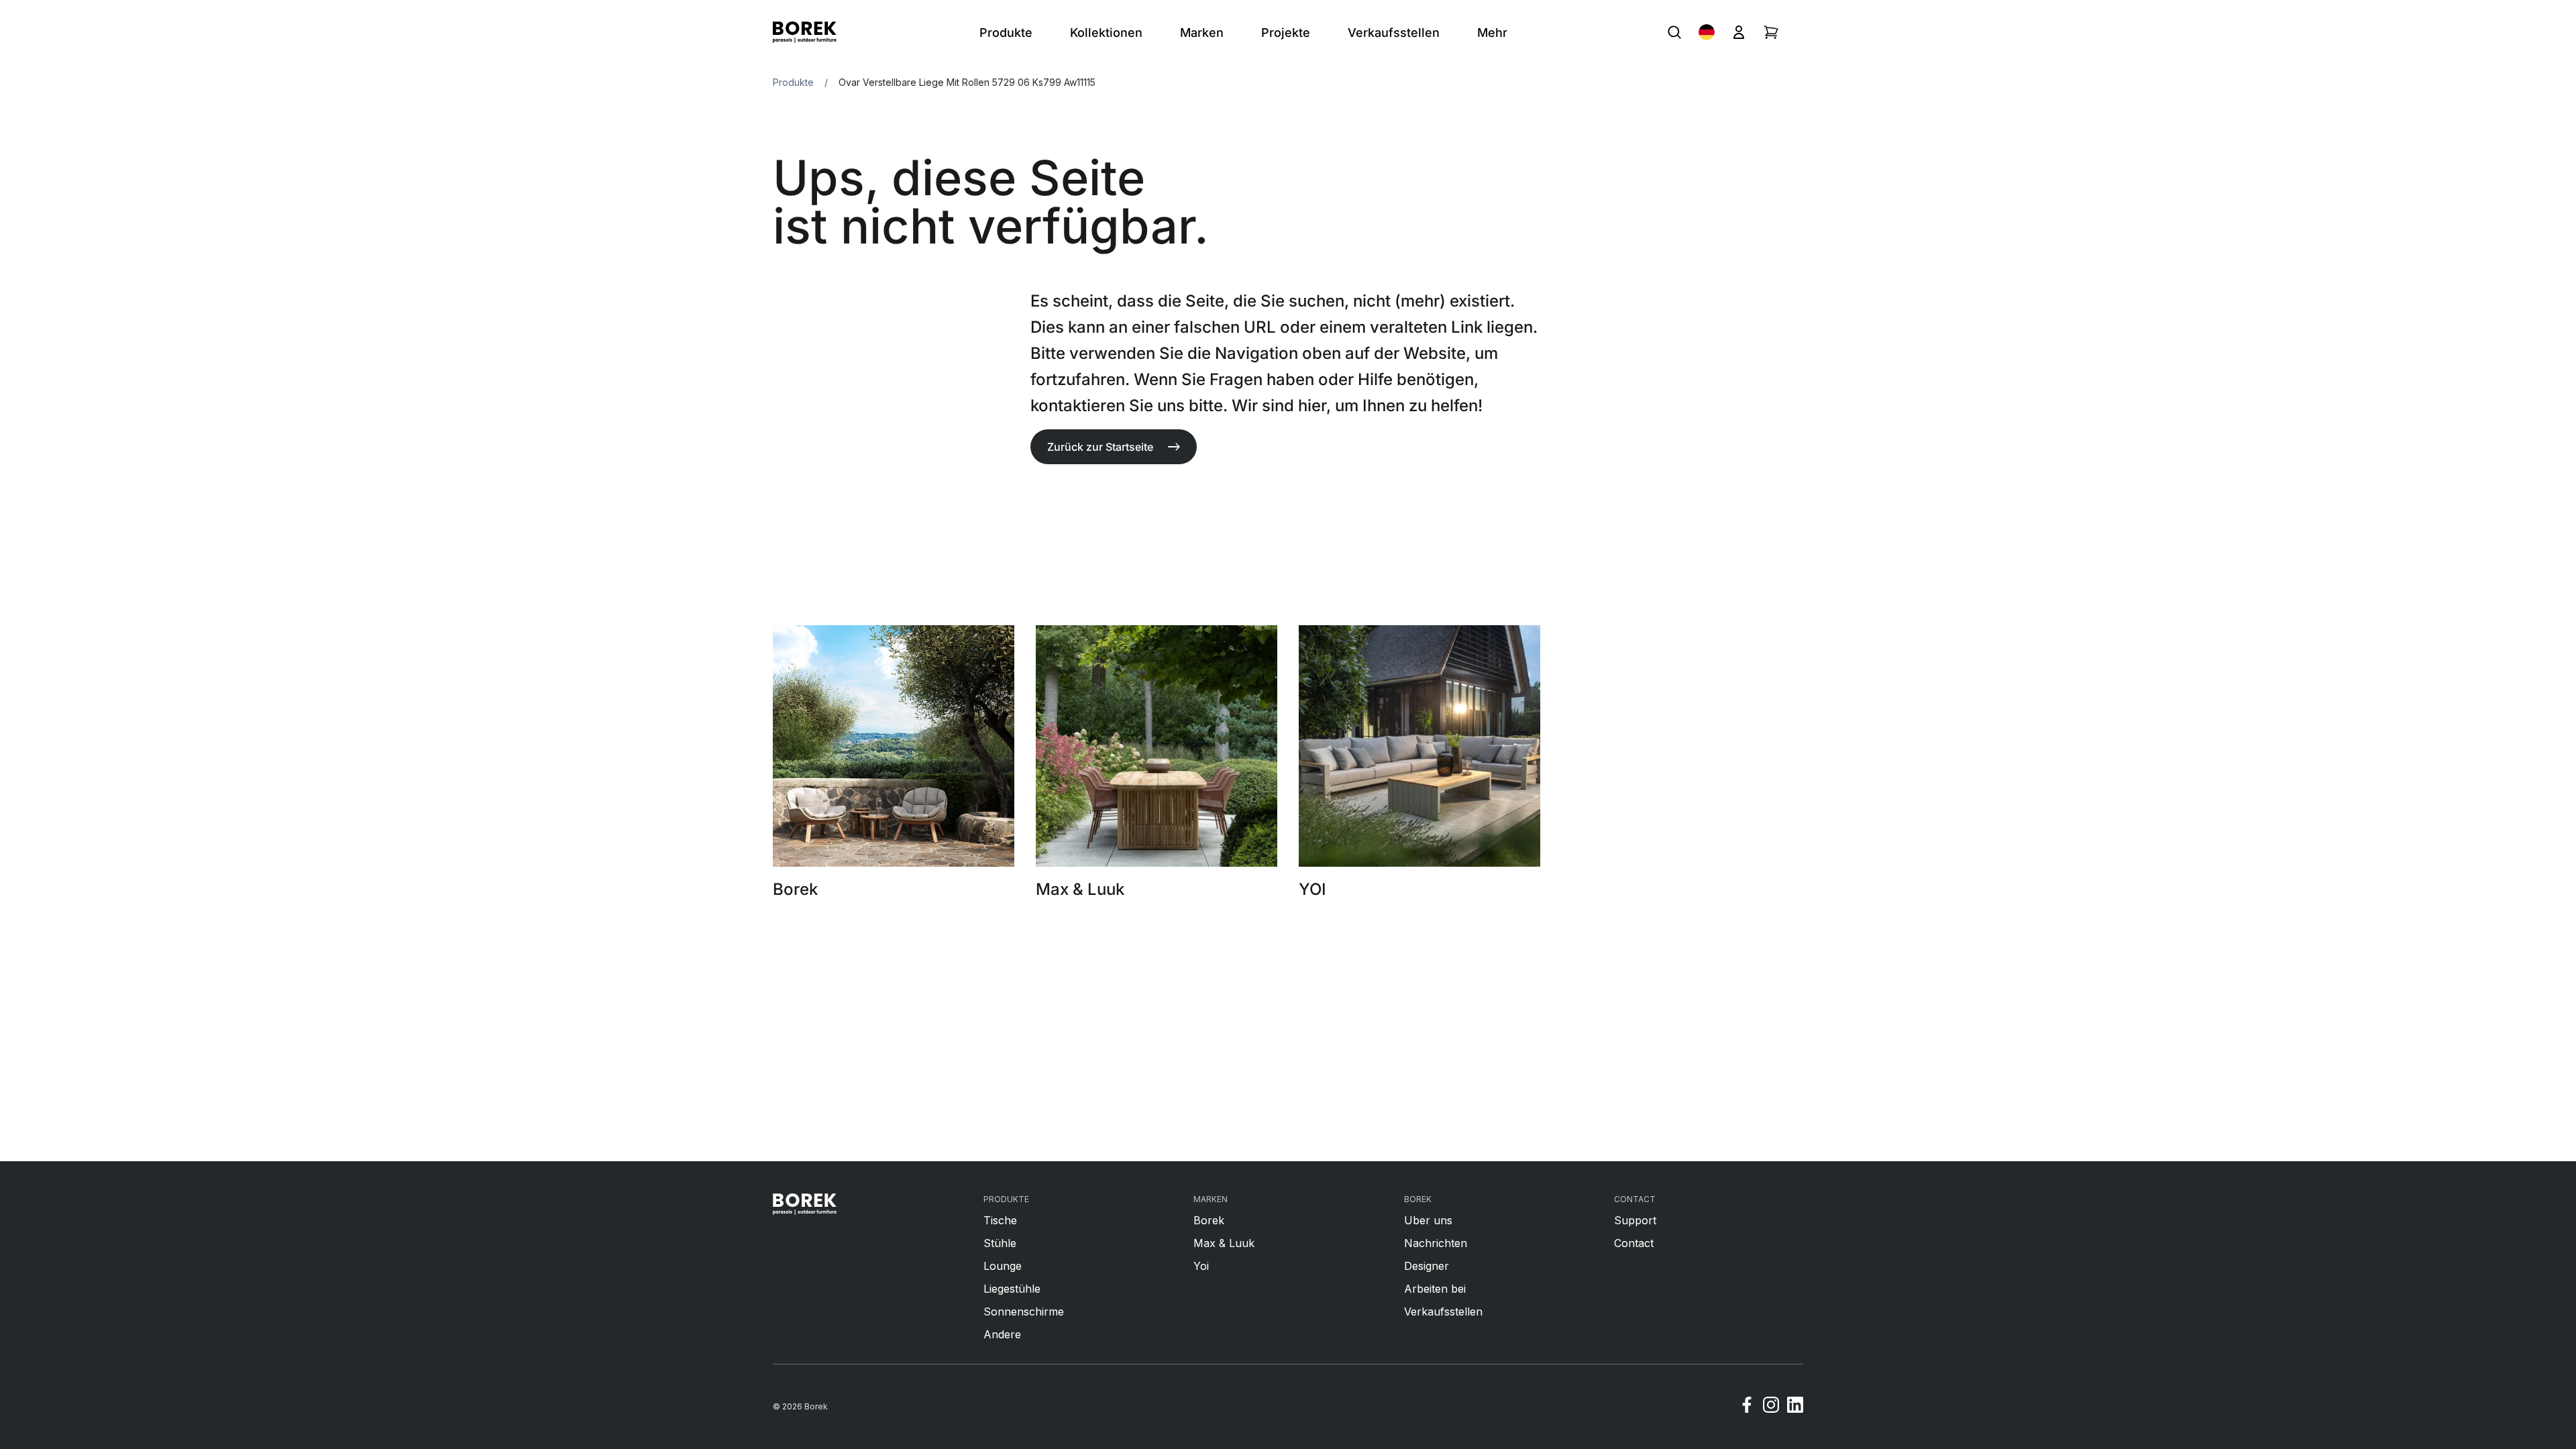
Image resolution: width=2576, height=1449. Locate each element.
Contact (1634, 1243)
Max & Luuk (1224, 1243)
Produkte (793, 82)
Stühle (1000, 1243)
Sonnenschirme (1024, 1311)
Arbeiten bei (1435, 1289)
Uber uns (1428, 1220)
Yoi (1201, 1266)
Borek (1209, 1220)
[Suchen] (1674, 32)
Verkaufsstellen (1443, 1311)
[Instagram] (1771, 1407)
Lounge (1003, 1266)
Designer (1427, 1266)
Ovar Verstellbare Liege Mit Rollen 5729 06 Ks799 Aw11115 (967, 82)
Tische (1000, 1220)
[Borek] (805, 1204)
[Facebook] (1747, 1407)
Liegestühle (1012, 1289)
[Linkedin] (1795, 1407)
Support (1635, 1220)
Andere (1002, 1334)
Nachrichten (1436, 1243)
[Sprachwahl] (1707, 32)
